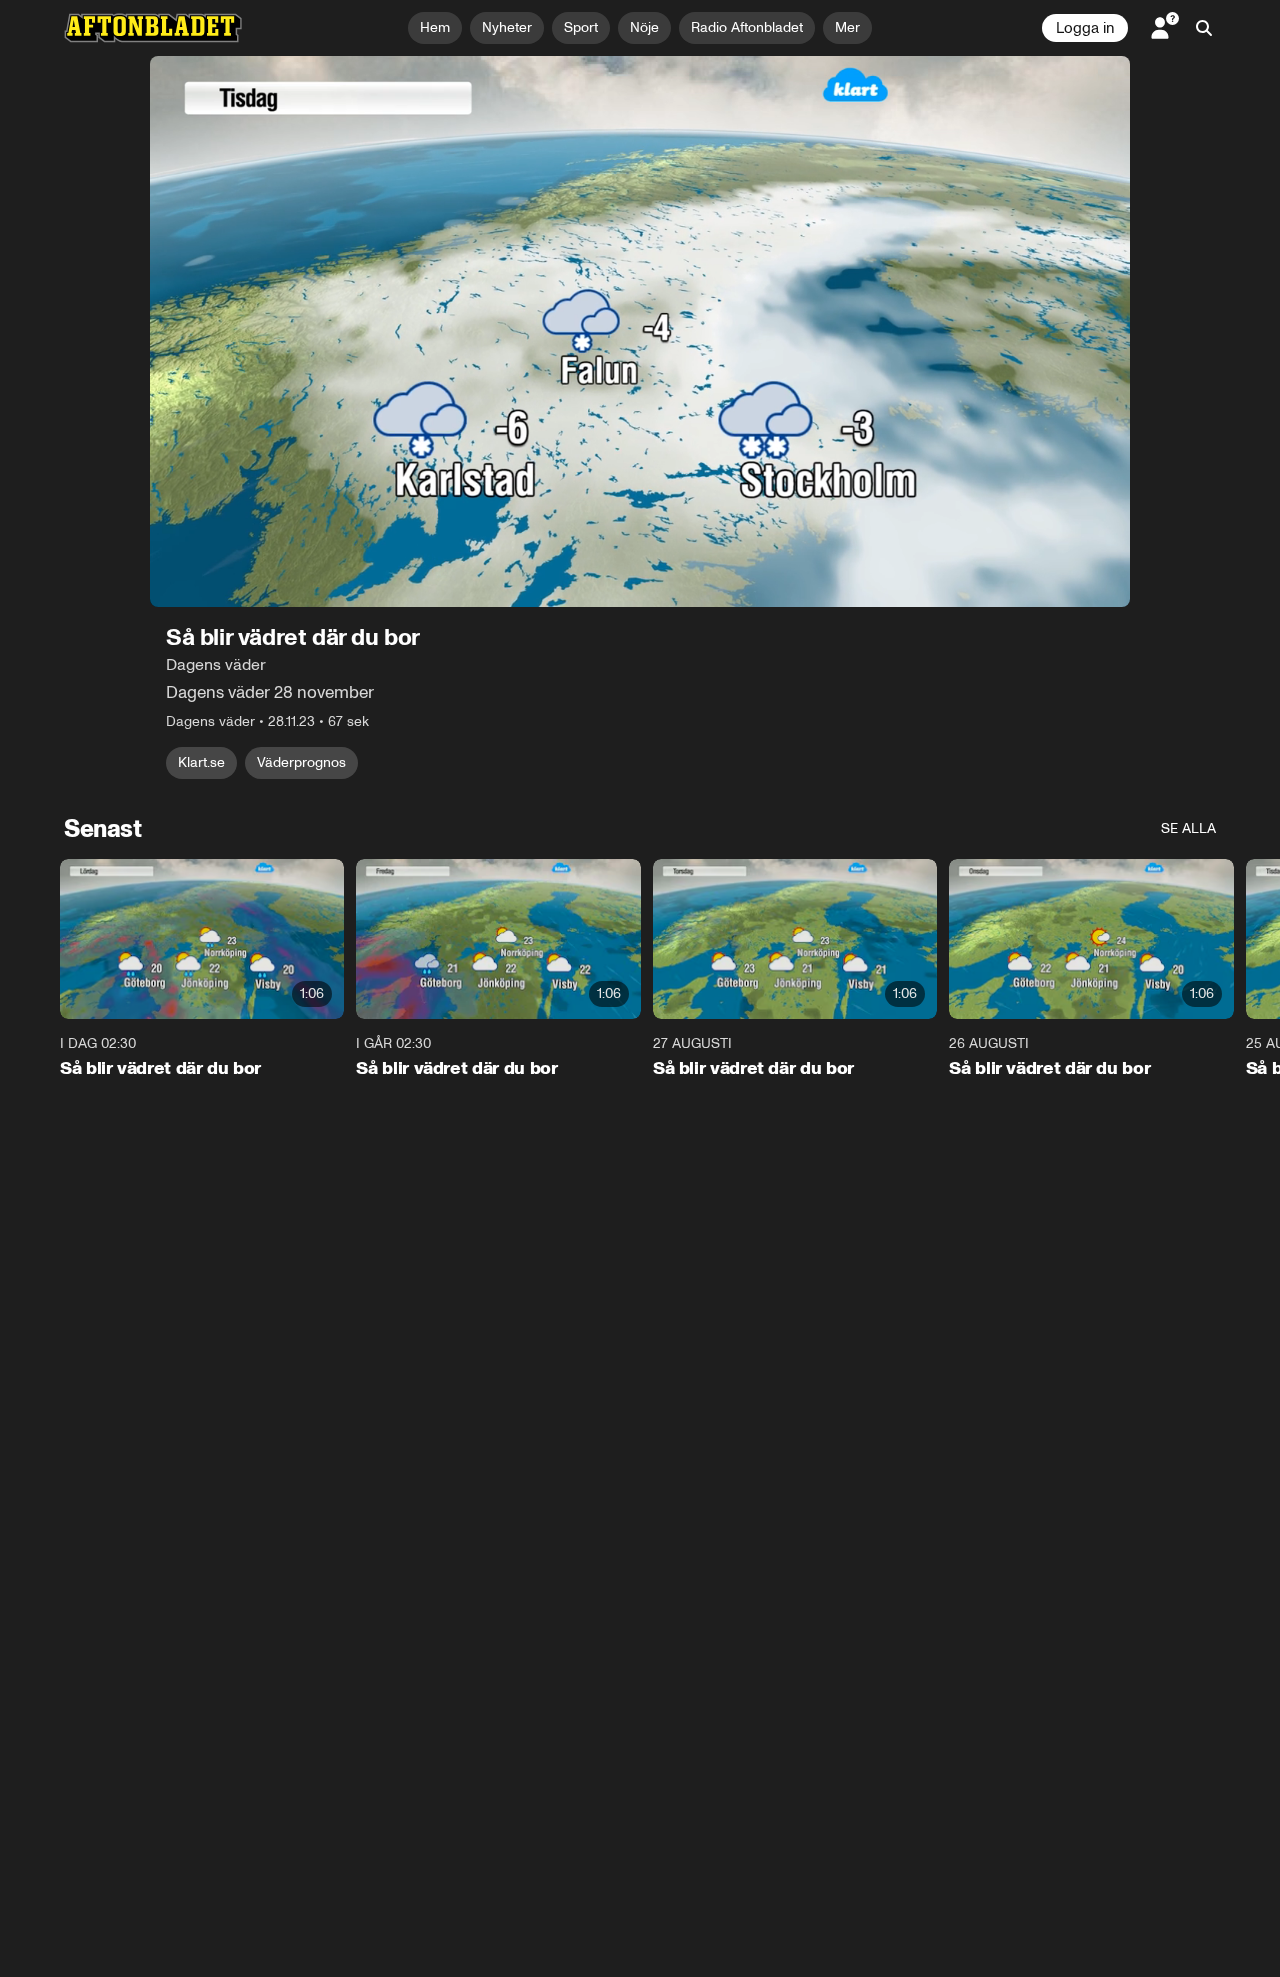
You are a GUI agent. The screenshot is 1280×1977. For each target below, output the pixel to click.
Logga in (1085, 28)
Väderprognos (301, 762)
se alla (1188, 828)
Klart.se (201, 762)
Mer (847, 27)
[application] (640, 331)
